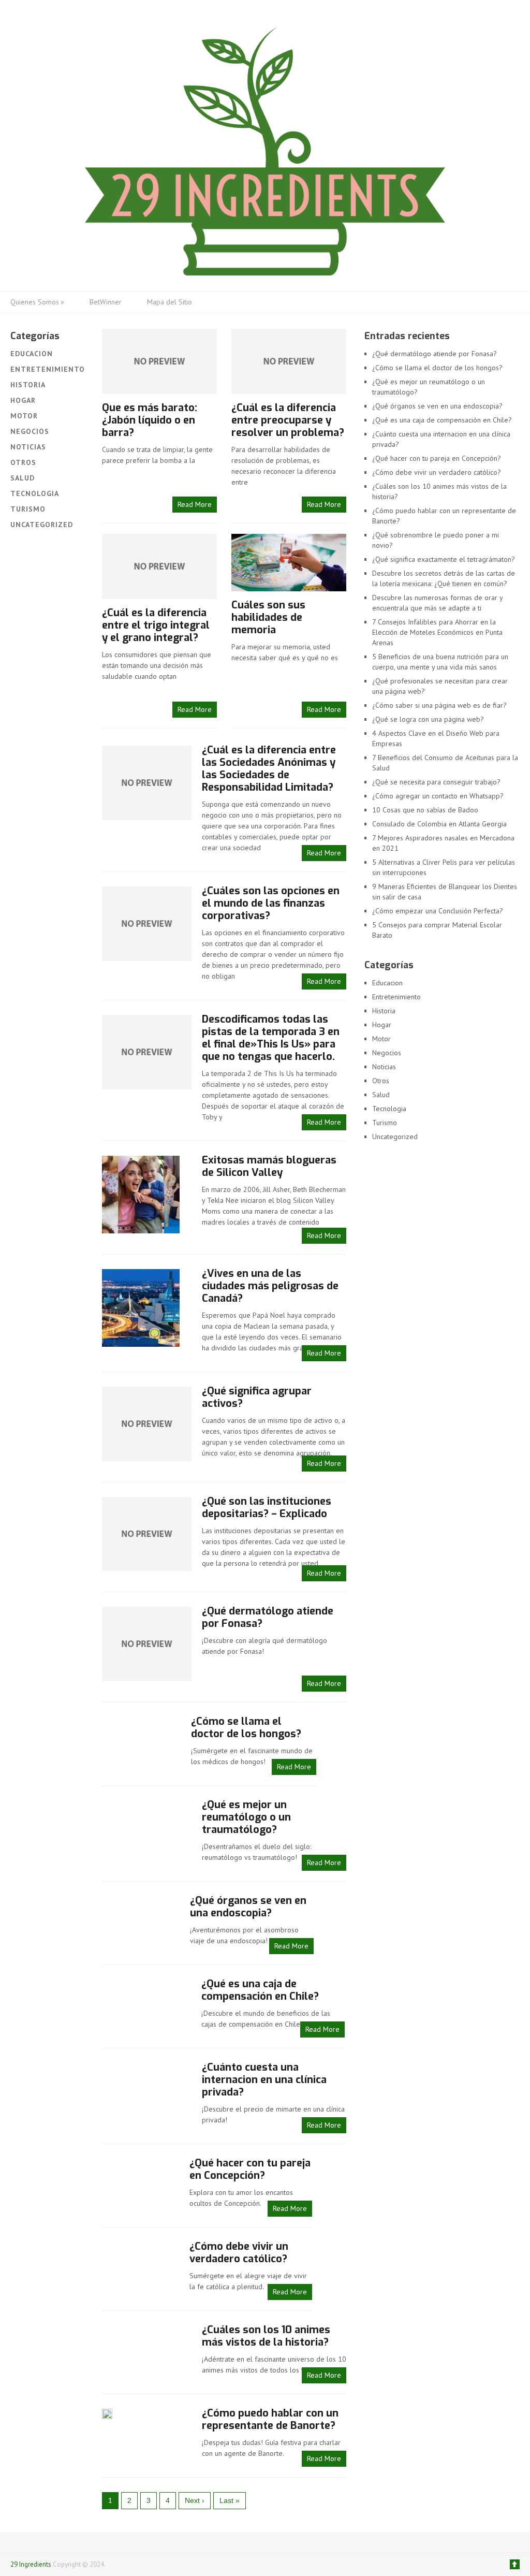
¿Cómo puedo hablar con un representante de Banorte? (270, 2419)
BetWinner (106, 302)
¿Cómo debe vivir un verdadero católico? (239, 2253)
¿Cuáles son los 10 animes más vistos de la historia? (266, 2336)
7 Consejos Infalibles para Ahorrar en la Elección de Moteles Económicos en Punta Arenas (437, 632)
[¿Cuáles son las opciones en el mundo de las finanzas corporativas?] (146, 923)
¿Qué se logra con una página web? (428, 719)
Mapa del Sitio (170, 302)
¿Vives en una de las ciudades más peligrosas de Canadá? (270, 1286)
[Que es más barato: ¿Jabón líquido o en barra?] (159, 361)
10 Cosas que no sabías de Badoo (425, 810)
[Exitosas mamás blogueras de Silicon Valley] (141, 1194)
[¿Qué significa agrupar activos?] (146, 1423)
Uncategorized (42, 525)
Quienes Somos (37, 302)
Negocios (30, 431)
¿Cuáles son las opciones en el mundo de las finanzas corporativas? (271, 903)
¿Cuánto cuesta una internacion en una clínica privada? (264, 2080)
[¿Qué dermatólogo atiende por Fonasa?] (146, 1643)
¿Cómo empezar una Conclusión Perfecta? (438, 911)
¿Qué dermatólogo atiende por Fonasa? (268, 1617)
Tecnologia (35, 493)
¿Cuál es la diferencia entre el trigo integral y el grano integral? (156, 625)
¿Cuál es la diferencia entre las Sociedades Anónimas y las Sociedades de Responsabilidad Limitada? (269, 769)
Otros (23, 462)
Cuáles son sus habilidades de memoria (268, 617)
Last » (230, 2500)
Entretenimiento (48, 369)
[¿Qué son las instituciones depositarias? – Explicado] (146, 1533)
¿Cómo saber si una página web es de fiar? (439, 705)
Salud (23, 478)
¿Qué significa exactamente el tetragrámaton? (444, 559)
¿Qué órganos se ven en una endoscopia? (248, 1907)
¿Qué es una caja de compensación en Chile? (260, 1990)
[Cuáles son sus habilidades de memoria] (289, 563)
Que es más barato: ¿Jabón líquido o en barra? (150, 420)
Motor (24, 416)
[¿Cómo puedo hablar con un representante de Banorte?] (107, 2413)
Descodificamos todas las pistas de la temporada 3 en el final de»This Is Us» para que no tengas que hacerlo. (271, 1038)
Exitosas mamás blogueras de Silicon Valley (269, 1166)
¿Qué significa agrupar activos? (257, 1397)
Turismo (28, 509)
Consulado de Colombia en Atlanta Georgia (440, 824)
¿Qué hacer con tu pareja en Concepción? (250, 2169)
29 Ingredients (31, 2564)
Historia (28, 385)
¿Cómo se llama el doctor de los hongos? (246, 1728)
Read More (195, 504)
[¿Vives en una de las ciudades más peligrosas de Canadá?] (141, 1307)
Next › (195, 2500)
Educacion (32, 354)
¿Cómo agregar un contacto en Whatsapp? (438, 796)
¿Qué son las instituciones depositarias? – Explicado (267, 1508)
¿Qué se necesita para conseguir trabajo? (436, 782)
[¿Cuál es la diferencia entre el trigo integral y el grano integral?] (159, 566)
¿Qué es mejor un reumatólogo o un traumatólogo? (246, 1817)
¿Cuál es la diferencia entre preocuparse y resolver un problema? (288, 420)
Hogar (23, 400)
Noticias (28, 447)
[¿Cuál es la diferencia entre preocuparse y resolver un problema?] (289, 361)
